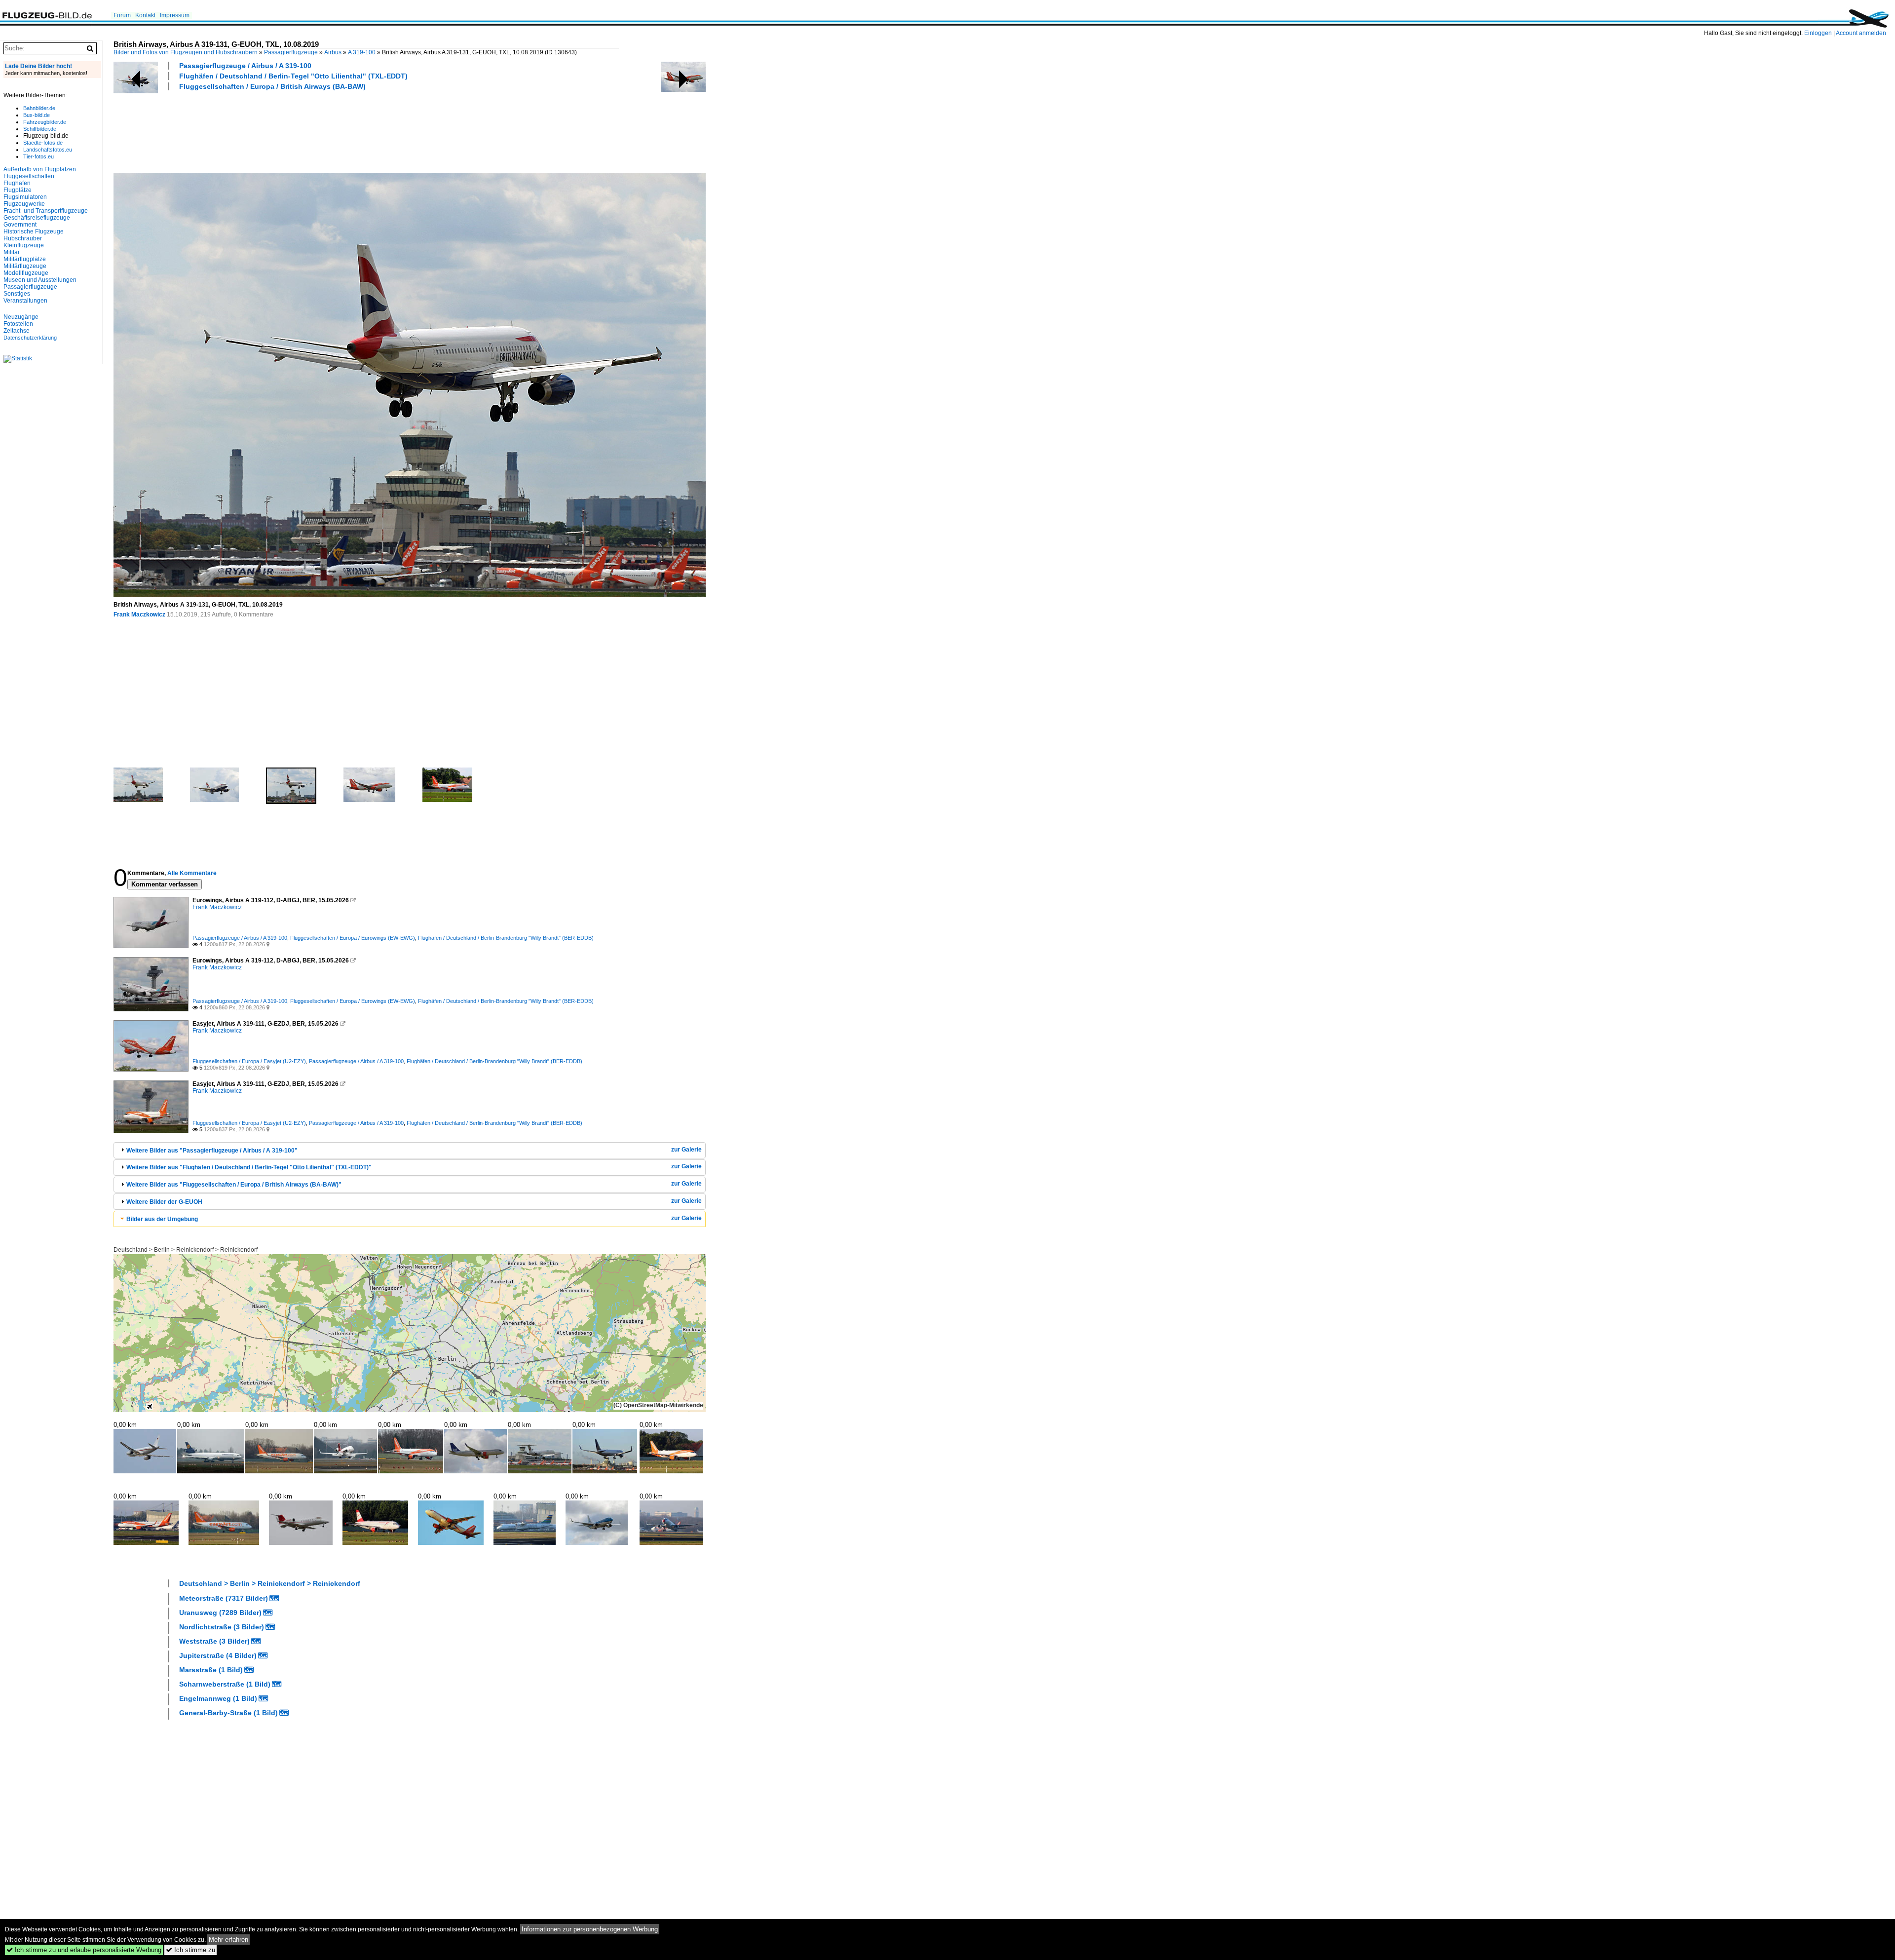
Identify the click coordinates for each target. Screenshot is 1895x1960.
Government (20, 225)
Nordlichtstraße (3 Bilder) (222, 1627)
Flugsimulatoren (25, 197)
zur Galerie (686, 1150)
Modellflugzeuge (26, 273)
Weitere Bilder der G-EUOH (164, 1202)
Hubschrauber (23, 238)
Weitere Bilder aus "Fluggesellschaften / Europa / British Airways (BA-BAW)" (234, 1185)
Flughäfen (17, 183)
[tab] (410, 1150)
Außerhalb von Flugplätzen (40, 169)
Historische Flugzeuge (34, 231)
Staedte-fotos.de (43, 143)
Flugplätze (18, 190)
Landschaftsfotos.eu (48, 150)
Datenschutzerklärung (30, 338)
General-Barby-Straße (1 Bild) (228, 1713)
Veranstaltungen (25, 301)
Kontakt (145, 15)
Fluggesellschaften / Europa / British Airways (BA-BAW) (272, 86)
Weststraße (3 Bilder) (214, 1641)
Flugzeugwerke (24, 204)
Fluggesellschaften (29, 176)
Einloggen (1818, 33)
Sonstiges (17, 294)
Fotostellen (18, 324)
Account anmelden (1861, 33)
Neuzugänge (21, 317)
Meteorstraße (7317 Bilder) (224, 1598)
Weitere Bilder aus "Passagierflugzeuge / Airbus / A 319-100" (212, 1151)
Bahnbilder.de (39, 108)
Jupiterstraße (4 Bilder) (218, 1655)
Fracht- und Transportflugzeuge (46, 211)
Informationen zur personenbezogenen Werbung (590, 1929)
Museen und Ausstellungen (40, 280)
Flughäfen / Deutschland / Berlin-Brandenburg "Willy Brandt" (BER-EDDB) (506, 938)
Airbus (333, 52)
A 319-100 (362, 52)
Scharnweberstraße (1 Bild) (225, 1684)
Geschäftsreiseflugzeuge (37, 218)
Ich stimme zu (190, 1950)
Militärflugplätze (25, 259)
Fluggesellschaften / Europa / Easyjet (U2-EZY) (249, 1061)
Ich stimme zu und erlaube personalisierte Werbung (84, 1950)
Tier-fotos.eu (38, 156)
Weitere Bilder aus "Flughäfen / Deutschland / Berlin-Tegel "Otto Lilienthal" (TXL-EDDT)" (249, 1167)
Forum (122, 15)
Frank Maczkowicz (139, 615)
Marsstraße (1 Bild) (211, 1670)
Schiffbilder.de (40, 129)
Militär (12, 252)
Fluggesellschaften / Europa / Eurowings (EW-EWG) (353, 938)
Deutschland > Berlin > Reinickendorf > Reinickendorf (186, 1250)
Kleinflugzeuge (24, 245)
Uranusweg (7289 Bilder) (220, 1613)
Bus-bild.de (37, 115)
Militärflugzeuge (25, 266)
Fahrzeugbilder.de (45, 122)
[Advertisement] (293, 130)
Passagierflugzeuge (291, 52)
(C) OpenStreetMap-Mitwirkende (658, 1405)
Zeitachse (17, 331)
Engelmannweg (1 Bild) (218, 1698)
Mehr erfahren (228, 1940)
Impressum (175, 15)
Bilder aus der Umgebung (162, 1219)
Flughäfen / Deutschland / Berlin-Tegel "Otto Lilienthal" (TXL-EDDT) (293, 76)
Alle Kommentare (192, 873)
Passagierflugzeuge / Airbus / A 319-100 (245, 66)
